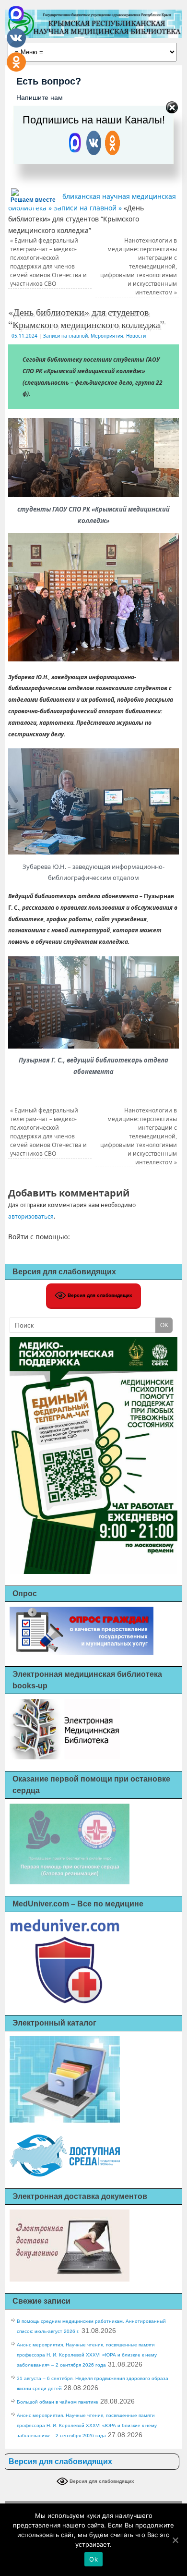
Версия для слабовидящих (99, 1295)
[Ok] (175, 2540)
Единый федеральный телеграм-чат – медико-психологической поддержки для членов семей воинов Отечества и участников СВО (48, 262)
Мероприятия (107, 336)
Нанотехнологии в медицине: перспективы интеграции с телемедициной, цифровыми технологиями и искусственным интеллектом (139, 266)
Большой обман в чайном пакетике (58, 2402)
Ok (93, 2559)
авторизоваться (31, 1216)
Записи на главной (65, 336)
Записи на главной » (89, 208)
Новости (136, 336)
